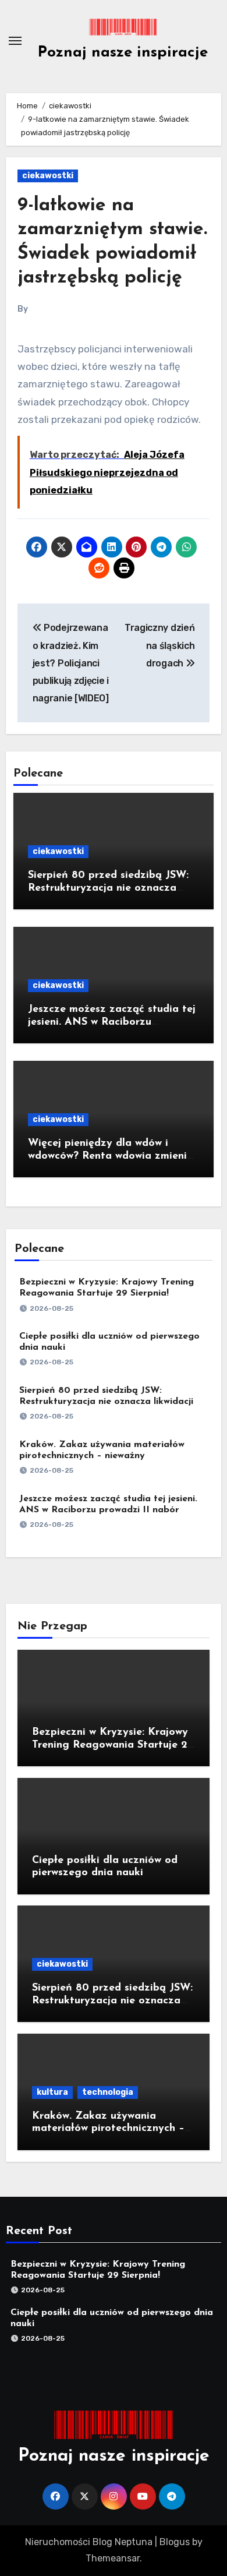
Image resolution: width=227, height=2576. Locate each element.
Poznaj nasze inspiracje (123, 53)
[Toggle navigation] (15, 41)
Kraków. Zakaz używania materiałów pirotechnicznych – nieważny (108, 2129)
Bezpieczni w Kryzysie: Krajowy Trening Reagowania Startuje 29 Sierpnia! (113, 1745)
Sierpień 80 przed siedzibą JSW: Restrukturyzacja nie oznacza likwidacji (108, 888)
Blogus (175, 2542)
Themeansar (113, 2558)
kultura (52, 2092)
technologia (108, 2092)
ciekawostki (48, 176)
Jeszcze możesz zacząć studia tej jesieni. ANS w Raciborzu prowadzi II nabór (112, 1022)
